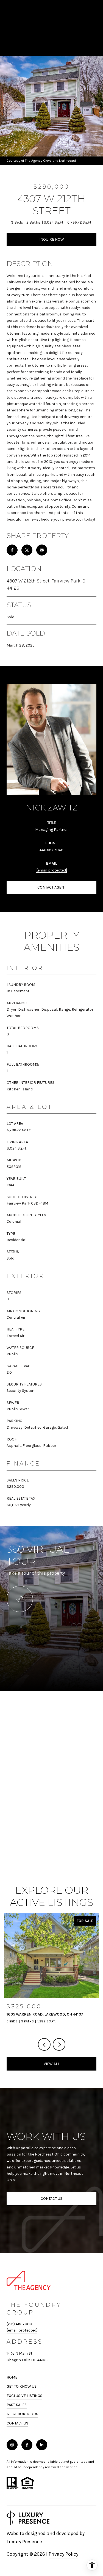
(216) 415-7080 (19, 2324)
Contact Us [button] (51, 2199)
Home (12, 2377)
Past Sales (17, 2405)
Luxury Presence (24, 2542)
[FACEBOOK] (27, 2445)
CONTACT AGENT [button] (52, 887)
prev (44, 2044)
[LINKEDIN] (42, 2445)
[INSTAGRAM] (12, 2445)
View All (52, 2064)
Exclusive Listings (24, 2396)
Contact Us (17, 2423)
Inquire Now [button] (52, 239)
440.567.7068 (51, 850)
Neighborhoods (22, 2414)
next (59, 2044)
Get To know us (22, 2386)
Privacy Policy (63, 2554)
